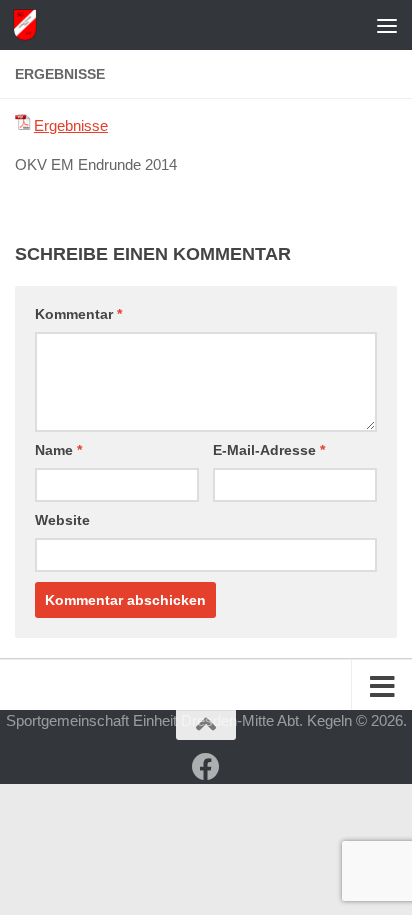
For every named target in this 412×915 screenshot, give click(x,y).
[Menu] (387, 25)
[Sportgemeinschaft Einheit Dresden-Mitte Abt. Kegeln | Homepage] (28, 25)
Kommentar (78, 314)
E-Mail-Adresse (269, 450)
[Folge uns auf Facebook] (206, 767)
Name (58, 450)
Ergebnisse (71, 125)
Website (62, 520)
